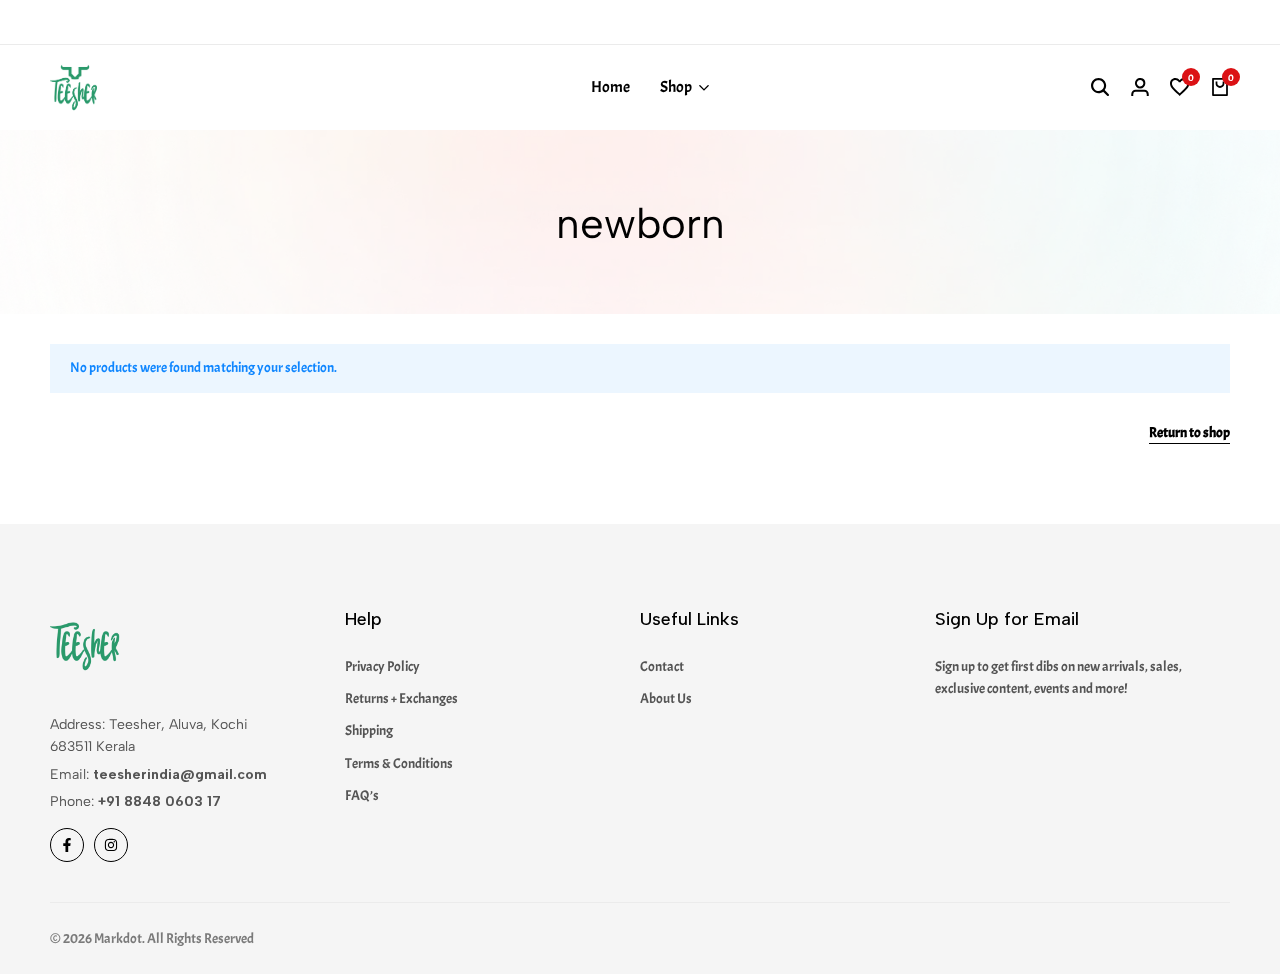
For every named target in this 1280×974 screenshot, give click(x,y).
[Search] (1100, 88)
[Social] (67, 845)
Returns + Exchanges (401, 698)
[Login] (1140, 88)
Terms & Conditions (399, 763)
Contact (662, 666)
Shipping (369, 730)
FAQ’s (362, 795)
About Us (666, 698)
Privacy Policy (382, 666)
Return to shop (1189, 433)
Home (610, 87)
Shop (676, 87)
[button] (1180, 88)
